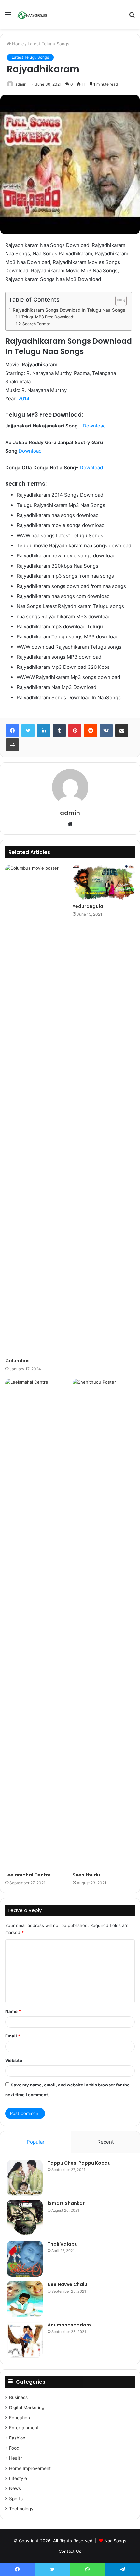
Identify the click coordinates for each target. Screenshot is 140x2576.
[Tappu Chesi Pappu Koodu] (25, 2178)
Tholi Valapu (63, 2244)
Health (16, 2458)
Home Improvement (30, 2468)
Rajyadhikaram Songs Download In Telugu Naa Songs (69, 310)
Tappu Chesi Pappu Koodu (79, 2163)
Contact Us (70, 2551)
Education (20, 2418)
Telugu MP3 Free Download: (48, 317)
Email (13, 2036)
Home (17, 44)
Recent (105, 2142)
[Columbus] (36, 1110)
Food (14, 2448)
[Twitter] (28, 731)
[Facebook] (12, 731)
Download (94, 426)
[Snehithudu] (104, 1624)
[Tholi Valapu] (25, 2259)
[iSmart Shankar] (25, 2218)
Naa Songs (115, 2541)
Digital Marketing (27, 2407)
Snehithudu (86, 1875)
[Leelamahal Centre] (36, 1624)
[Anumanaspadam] (25, 2340)
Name (13, 2011)
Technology (21, 2509)
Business (18, 2397)
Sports (16, 2499)
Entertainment (24, 2428)
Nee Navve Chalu (67, 2284)
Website (14, 2060)
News (15, 2488)
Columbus (17, 1361)
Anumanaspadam (69, 2325)
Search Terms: (36, 324)
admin (21, 84)
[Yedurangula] (104, 882)
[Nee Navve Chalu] (25, 2299)
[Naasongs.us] (33, 14)
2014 (24, 399)
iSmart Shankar (66, 2203)
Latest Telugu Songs (49, 44)
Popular (36, 2142)
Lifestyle (18, 2478)
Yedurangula (88, 906)
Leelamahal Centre (28, 1875)
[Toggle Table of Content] (118, 301)
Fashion (17, 2438)
